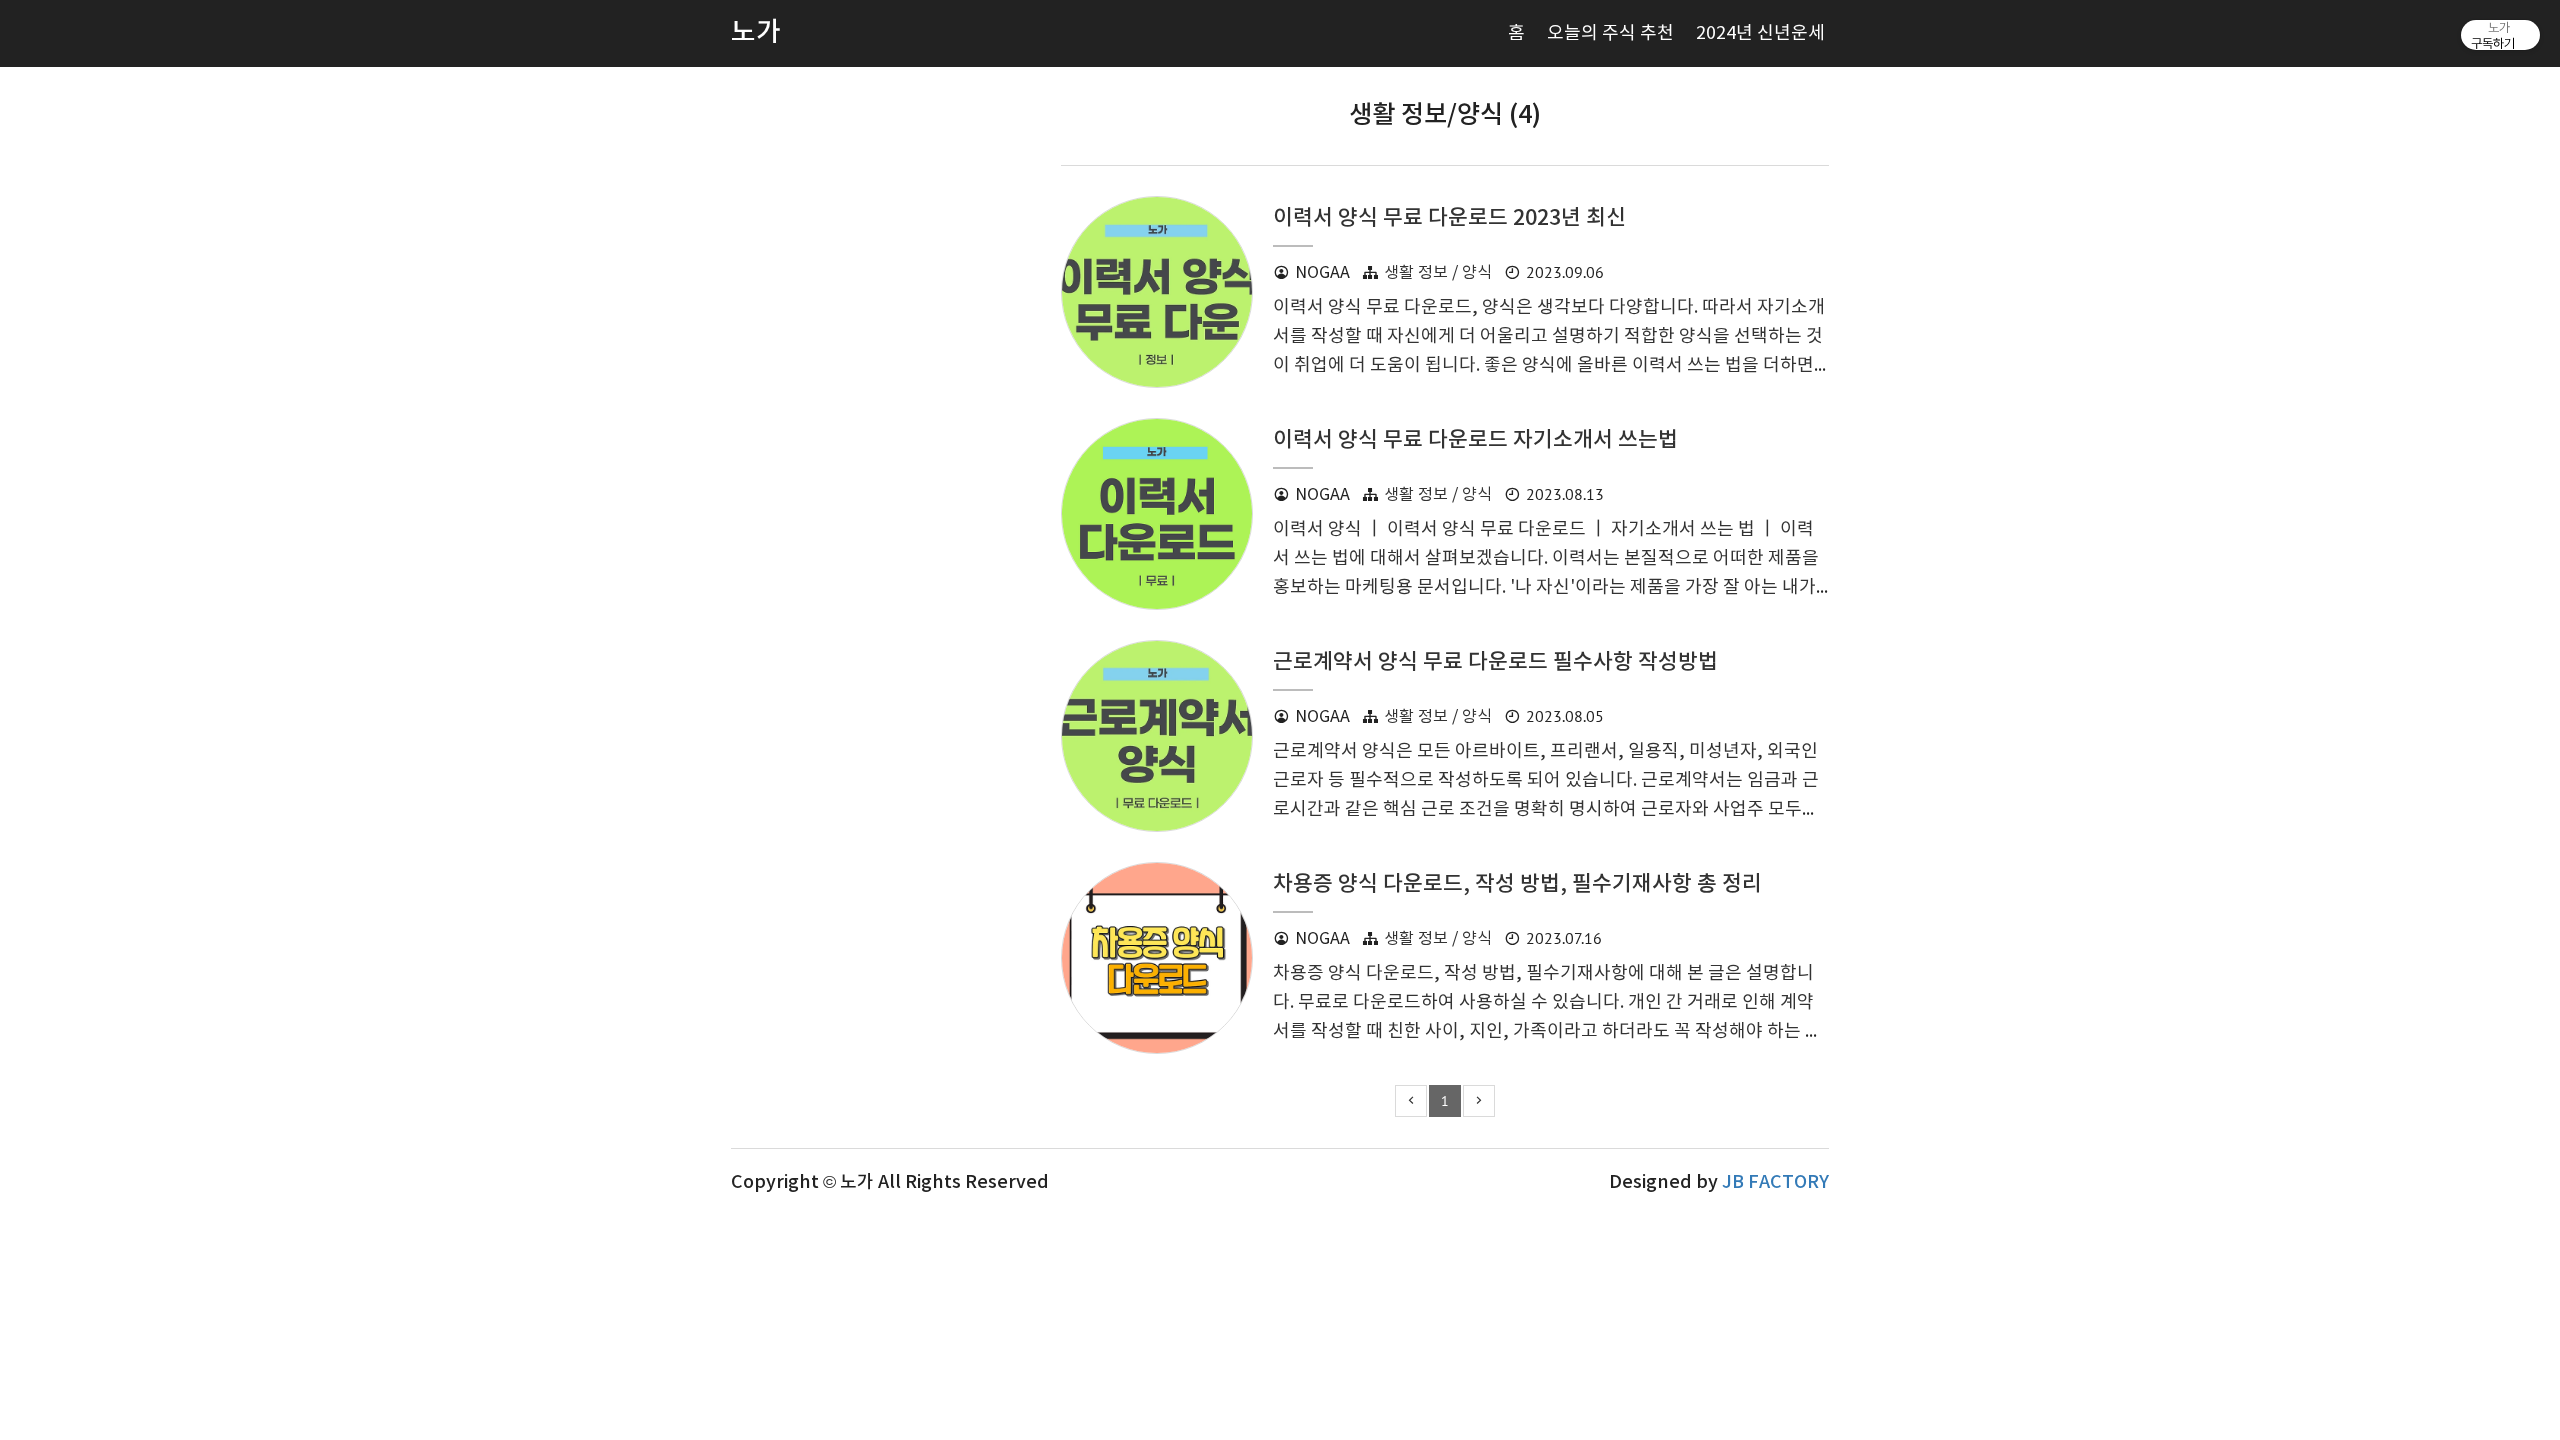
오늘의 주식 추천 (1610, 33)
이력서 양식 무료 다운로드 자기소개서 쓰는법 (1475, 440)
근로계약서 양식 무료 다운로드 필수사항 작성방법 (1495, 662)
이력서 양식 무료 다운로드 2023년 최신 (1449, 218)
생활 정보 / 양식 (1438, 273)
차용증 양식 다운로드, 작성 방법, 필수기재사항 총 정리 (1517, 884)
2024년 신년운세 (1760, 33)
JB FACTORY (1775, 1182)
